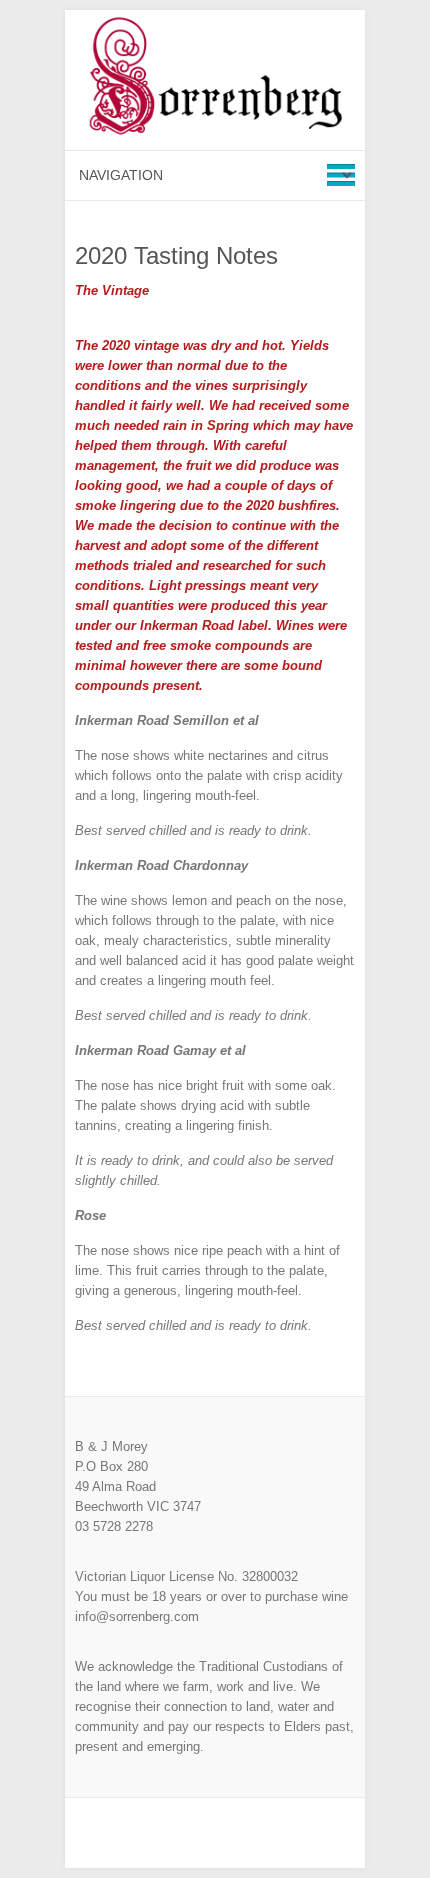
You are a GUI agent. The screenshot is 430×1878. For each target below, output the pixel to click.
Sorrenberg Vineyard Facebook (215, 1833)
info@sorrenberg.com (137, 1616)
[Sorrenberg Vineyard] (215, 80)
